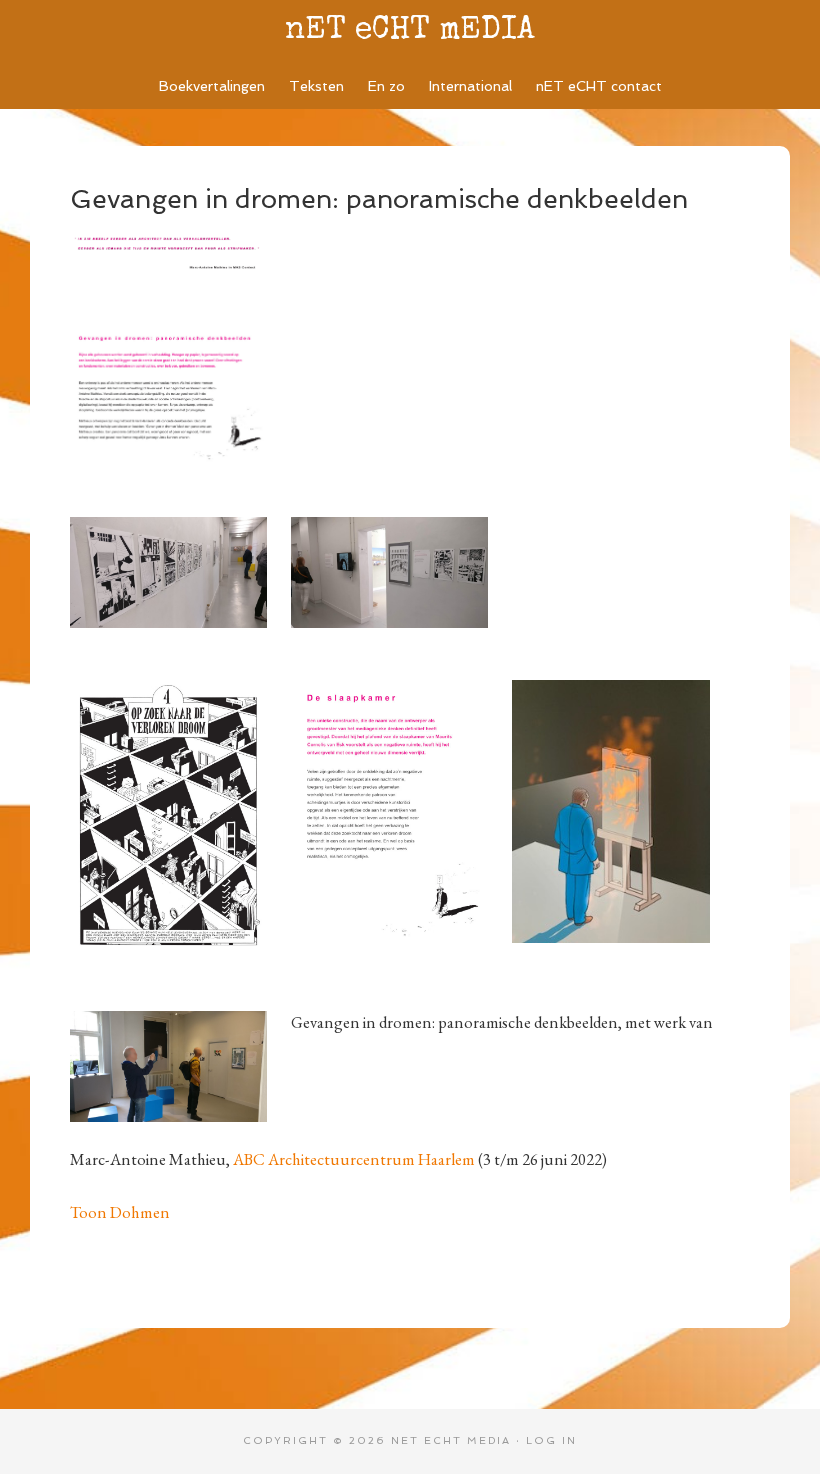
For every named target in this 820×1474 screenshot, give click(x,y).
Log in (551, 1440)
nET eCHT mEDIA (410, 31)
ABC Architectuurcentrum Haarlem (354, 1159)
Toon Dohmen (120, 1212)
